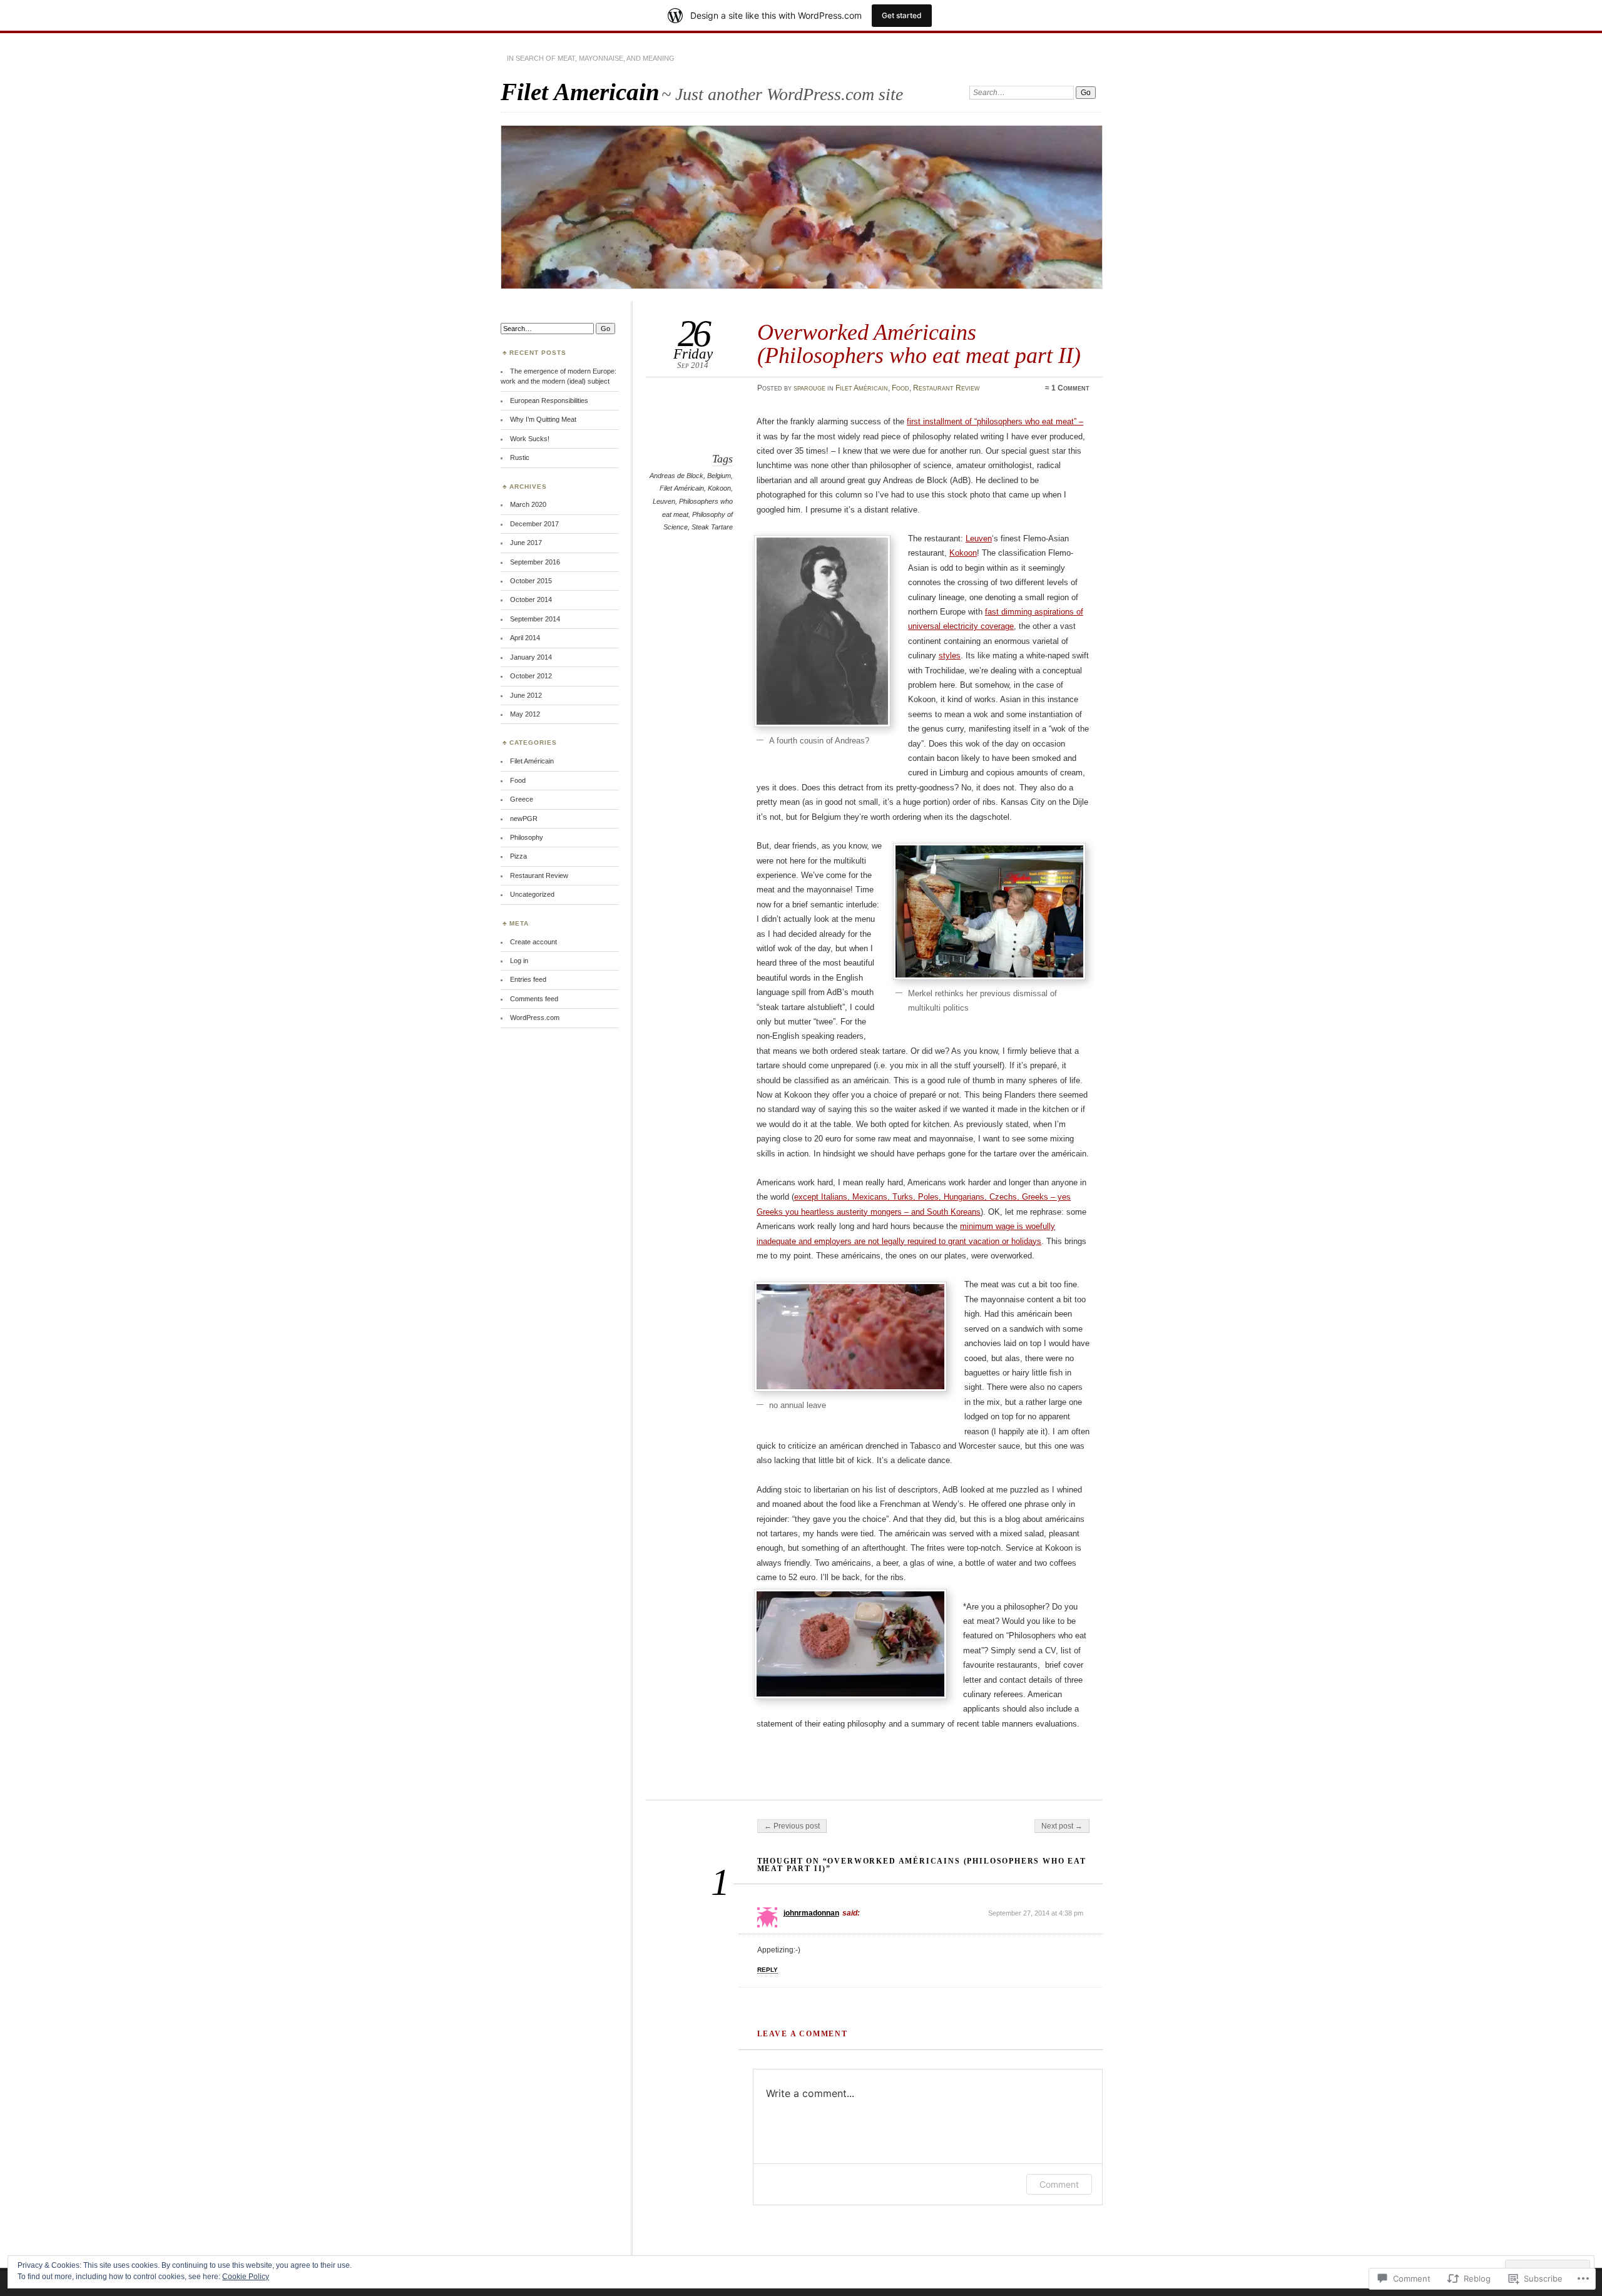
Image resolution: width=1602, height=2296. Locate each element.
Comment (1059, 2184)
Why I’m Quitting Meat (543, 419)
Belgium (719, 476)
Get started (902, 15)
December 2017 (534, 524)
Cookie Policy (246, 2277)
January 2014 (531, 657)
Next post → (1062, 1826)
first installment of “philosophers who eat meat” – (995, 421)
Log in (519, 961)
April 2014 (525, 638)
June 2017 (526, 543)
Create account (533, 942)
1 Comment (1070, 388)
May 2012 (525, 714)
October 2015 (531, 581)
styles (950, 656)
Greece (522, 799)
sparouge (809, 388)
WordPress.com (535, 1018)
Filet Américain (862, 388)
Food (900, 388)
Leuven (664, 501)
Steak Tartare (712, 527)
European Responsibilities (549, 401)
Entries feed (528, 979)
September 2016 (535, 562)
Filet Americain (580, 92)
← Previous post (792, 1826)
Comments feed (534, 999)
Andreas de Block (676, 476)
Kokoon (719, 488)
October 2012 (531, 676)
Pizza (518, 856)
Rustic (520, 457)
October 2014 (531, 600)
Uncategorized (532, 894)
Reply (768, 1970)
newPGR (524, 819)
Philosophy (527, 837)
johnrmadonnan (811, 1913)
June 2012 (526, 695)
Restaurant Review (946, 388)
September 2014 (535, 619)
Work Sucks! (530, 439)
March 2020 (528, 504)
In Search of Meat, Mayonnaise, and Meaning (591, 58)
